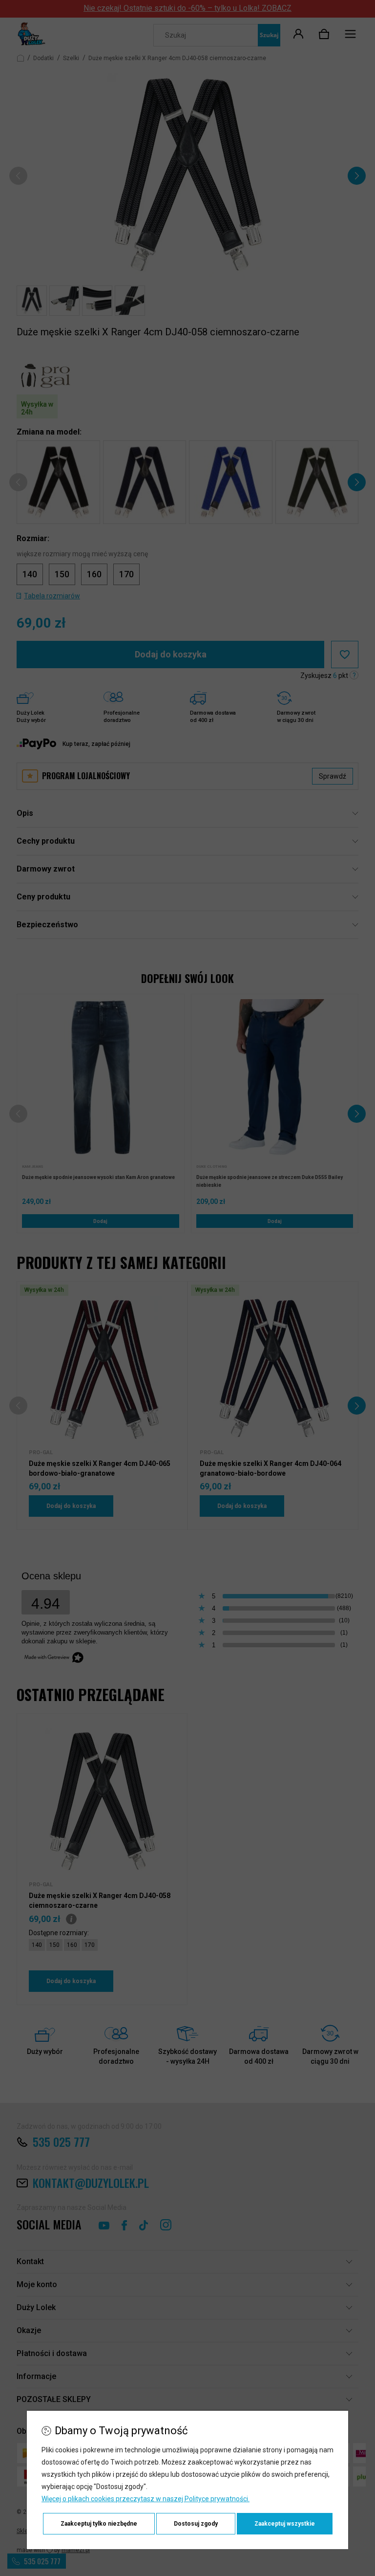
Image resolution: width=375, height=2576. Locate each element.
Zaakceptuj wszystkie (285, 2524)
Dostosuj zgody (196, 2524)
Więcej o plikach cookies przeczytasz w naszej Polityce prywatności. (146, 2499)
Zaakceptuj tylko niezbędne (99, 2524)
